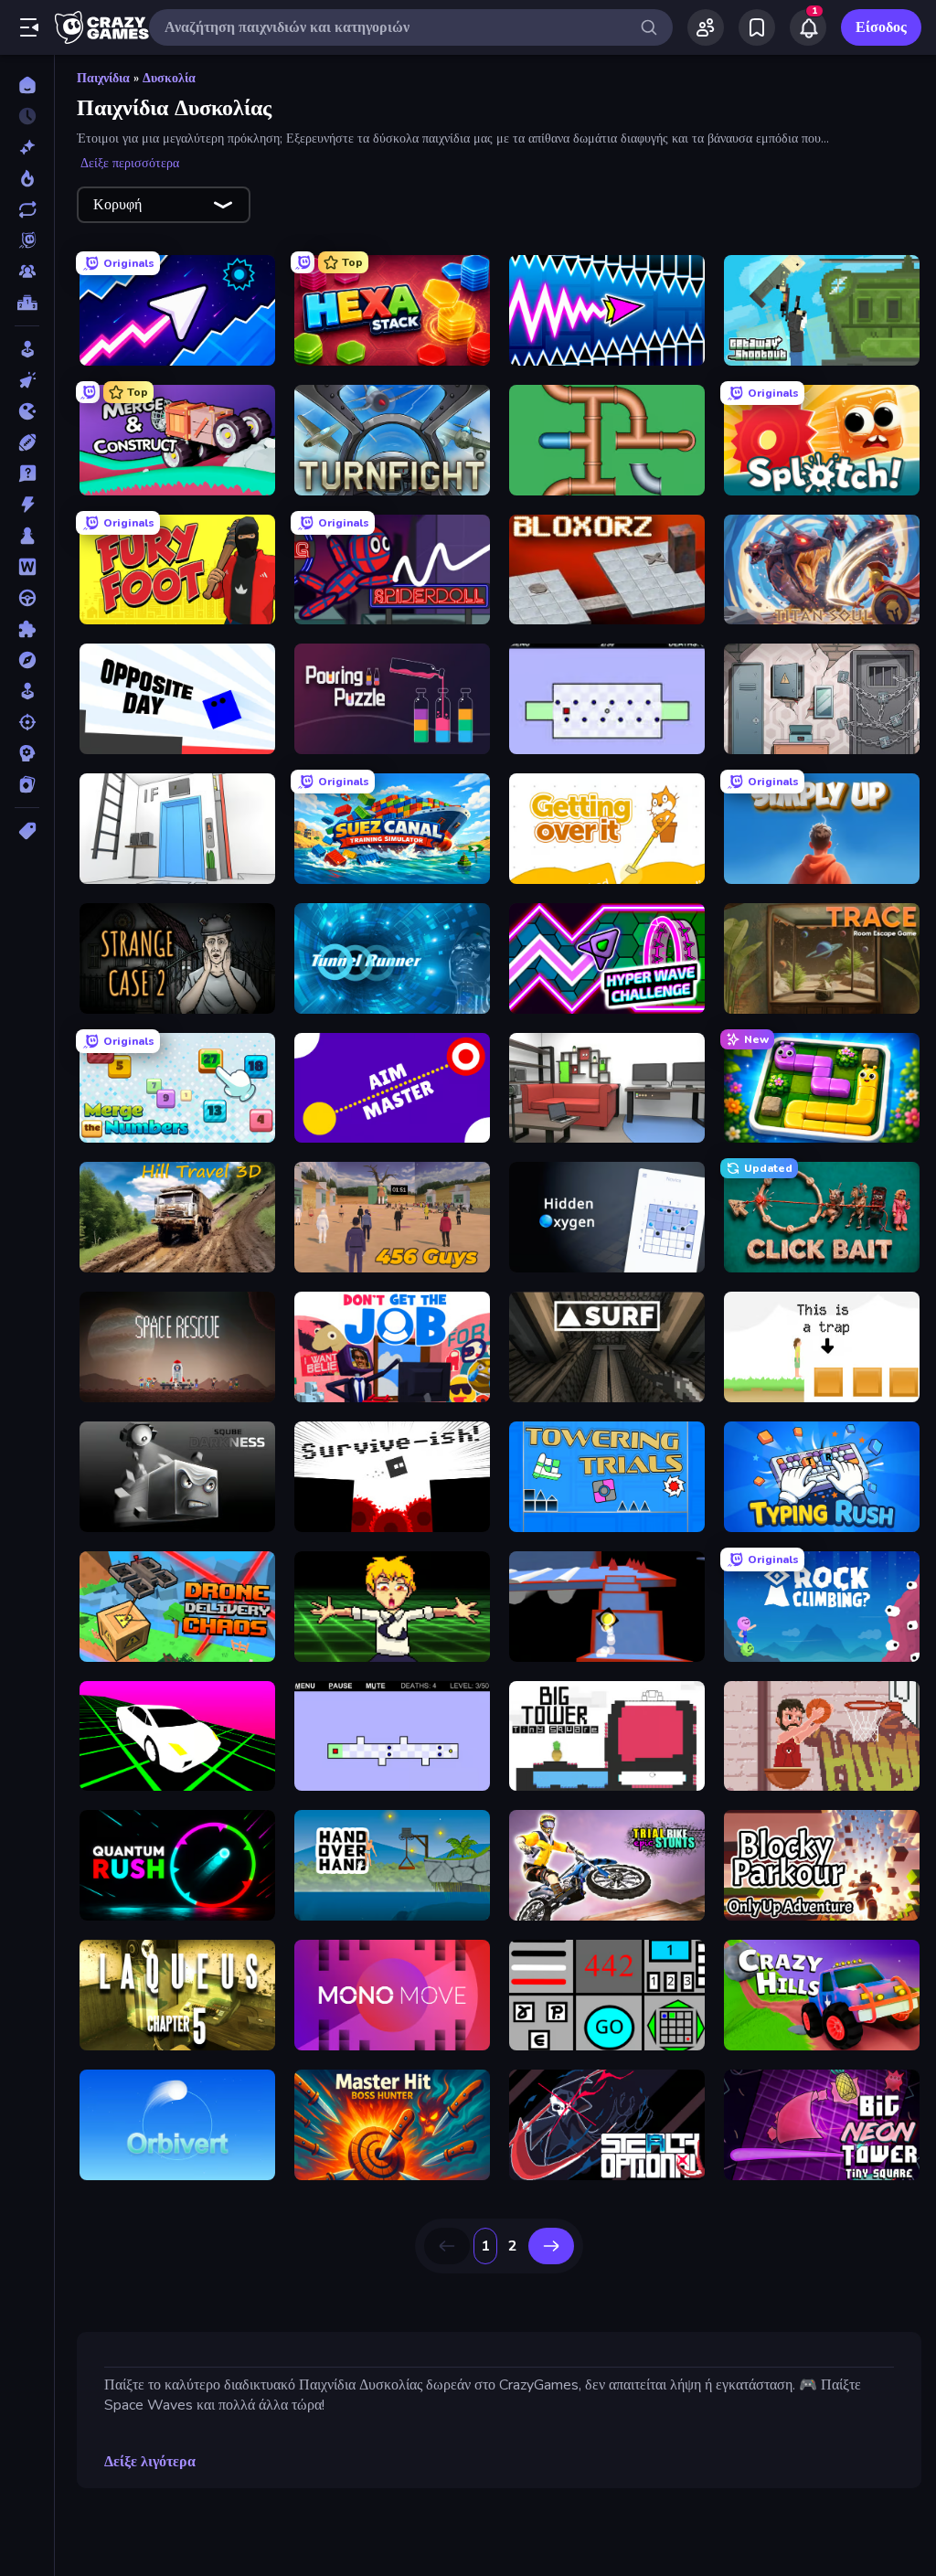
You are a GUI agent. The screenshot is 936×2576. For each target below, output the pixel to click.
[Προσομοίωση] (27, 691)
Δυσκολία (169, 78)
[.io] (27, 411)
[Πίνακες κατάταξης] (27, 303)
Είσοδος (881, 27)
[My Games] (757, 27)
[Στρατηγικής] (27, 753)
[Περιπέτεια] (27, 660)
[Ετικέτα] (27, 831)
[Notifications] (808, 27)
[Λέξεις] (27, 567)
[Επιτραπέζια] (27, 536)
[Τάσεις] (27, 178)
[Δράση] (27, 505)
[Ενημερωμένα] (27, 209)
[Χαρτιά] (27, 784)
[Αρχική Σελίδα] (27, 85)
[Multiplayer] (27, 271)
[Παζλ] (27, 629)
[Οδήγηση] (27, 598)
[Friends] (706, 27)
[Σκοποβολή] (27, 722)
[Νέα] (27, 147)
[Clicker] (27, 380)
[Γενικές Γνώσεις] (27, 474)
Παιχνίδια (103, 78)
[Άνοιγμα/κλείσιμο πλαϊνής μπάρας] (29, 27)
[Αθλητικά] (27, 442)
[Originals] (27, 240)
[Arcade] (27, 349)
